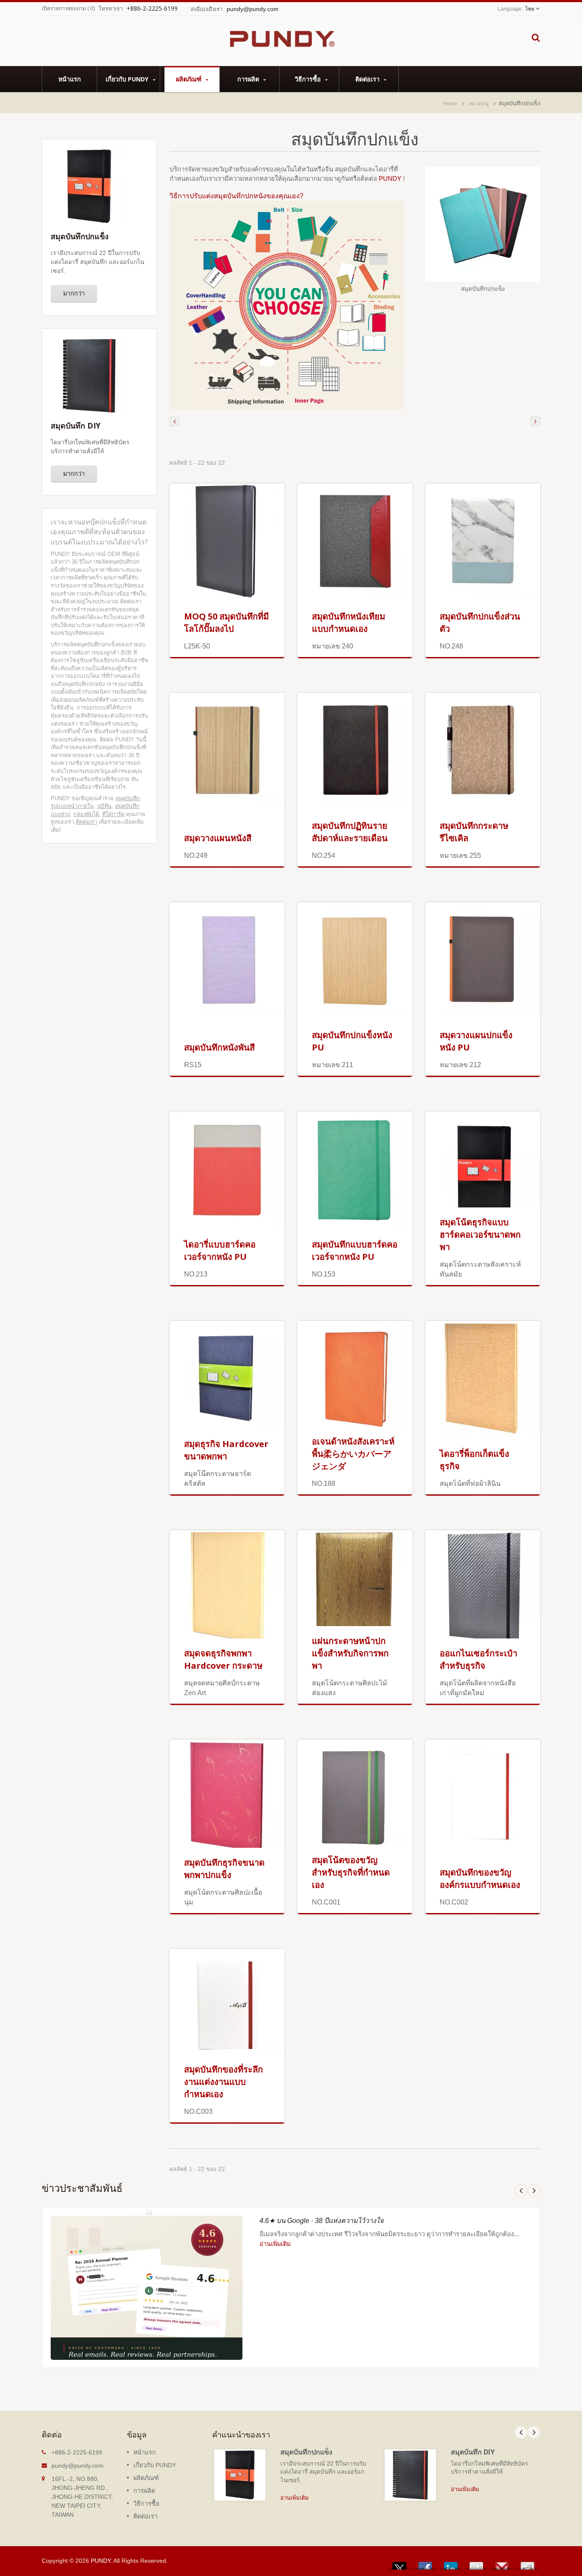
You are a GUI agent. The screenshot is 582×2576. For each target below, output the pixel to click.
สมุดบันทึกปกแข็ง (306, 2452)
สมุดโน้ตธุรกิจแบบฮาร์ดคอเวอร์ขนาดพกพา (480, 1234)
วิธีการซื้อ (309, 79)
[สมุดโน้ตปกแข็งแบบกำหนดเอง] (287, 305)
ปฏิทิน (104, 806)
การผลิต (249, 79)
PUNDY (391, 178)
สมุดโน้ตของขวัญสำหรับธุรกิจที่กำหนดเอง (351, 1872)
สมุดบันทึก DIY (473, 2452)
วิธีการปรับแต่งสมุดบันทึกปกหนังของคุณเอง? (236, 196)
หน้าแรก (70, 79)
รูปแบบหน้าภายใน (72, 806)
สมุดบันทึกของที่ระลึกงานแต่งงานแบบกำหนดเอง (223, 2082)
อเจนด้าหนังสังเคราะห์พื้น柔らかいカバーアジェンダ (353, 1454)
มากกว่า (74, 293)
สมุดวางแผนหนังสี (218, 838)
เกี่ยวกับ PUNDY (128, 79)
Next (534, 2191)
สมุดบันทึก (128, 798)
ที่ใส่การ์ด (113, 814)
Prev (521, 2191)
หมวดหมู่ (479, 103)
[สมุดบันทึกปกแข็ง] (483, 225)
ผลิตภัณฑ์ (190, 79)
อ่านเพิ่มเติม (275, 2244)
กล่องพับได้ (86, 814)
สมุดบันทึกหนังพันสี (219, 1047)
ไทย (530, 9)
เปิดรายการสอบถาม (64, 9)
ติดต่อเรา (368, 79)
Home (450, 103)
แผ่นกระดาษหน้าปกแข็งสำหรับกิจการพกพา (350, 1653)
